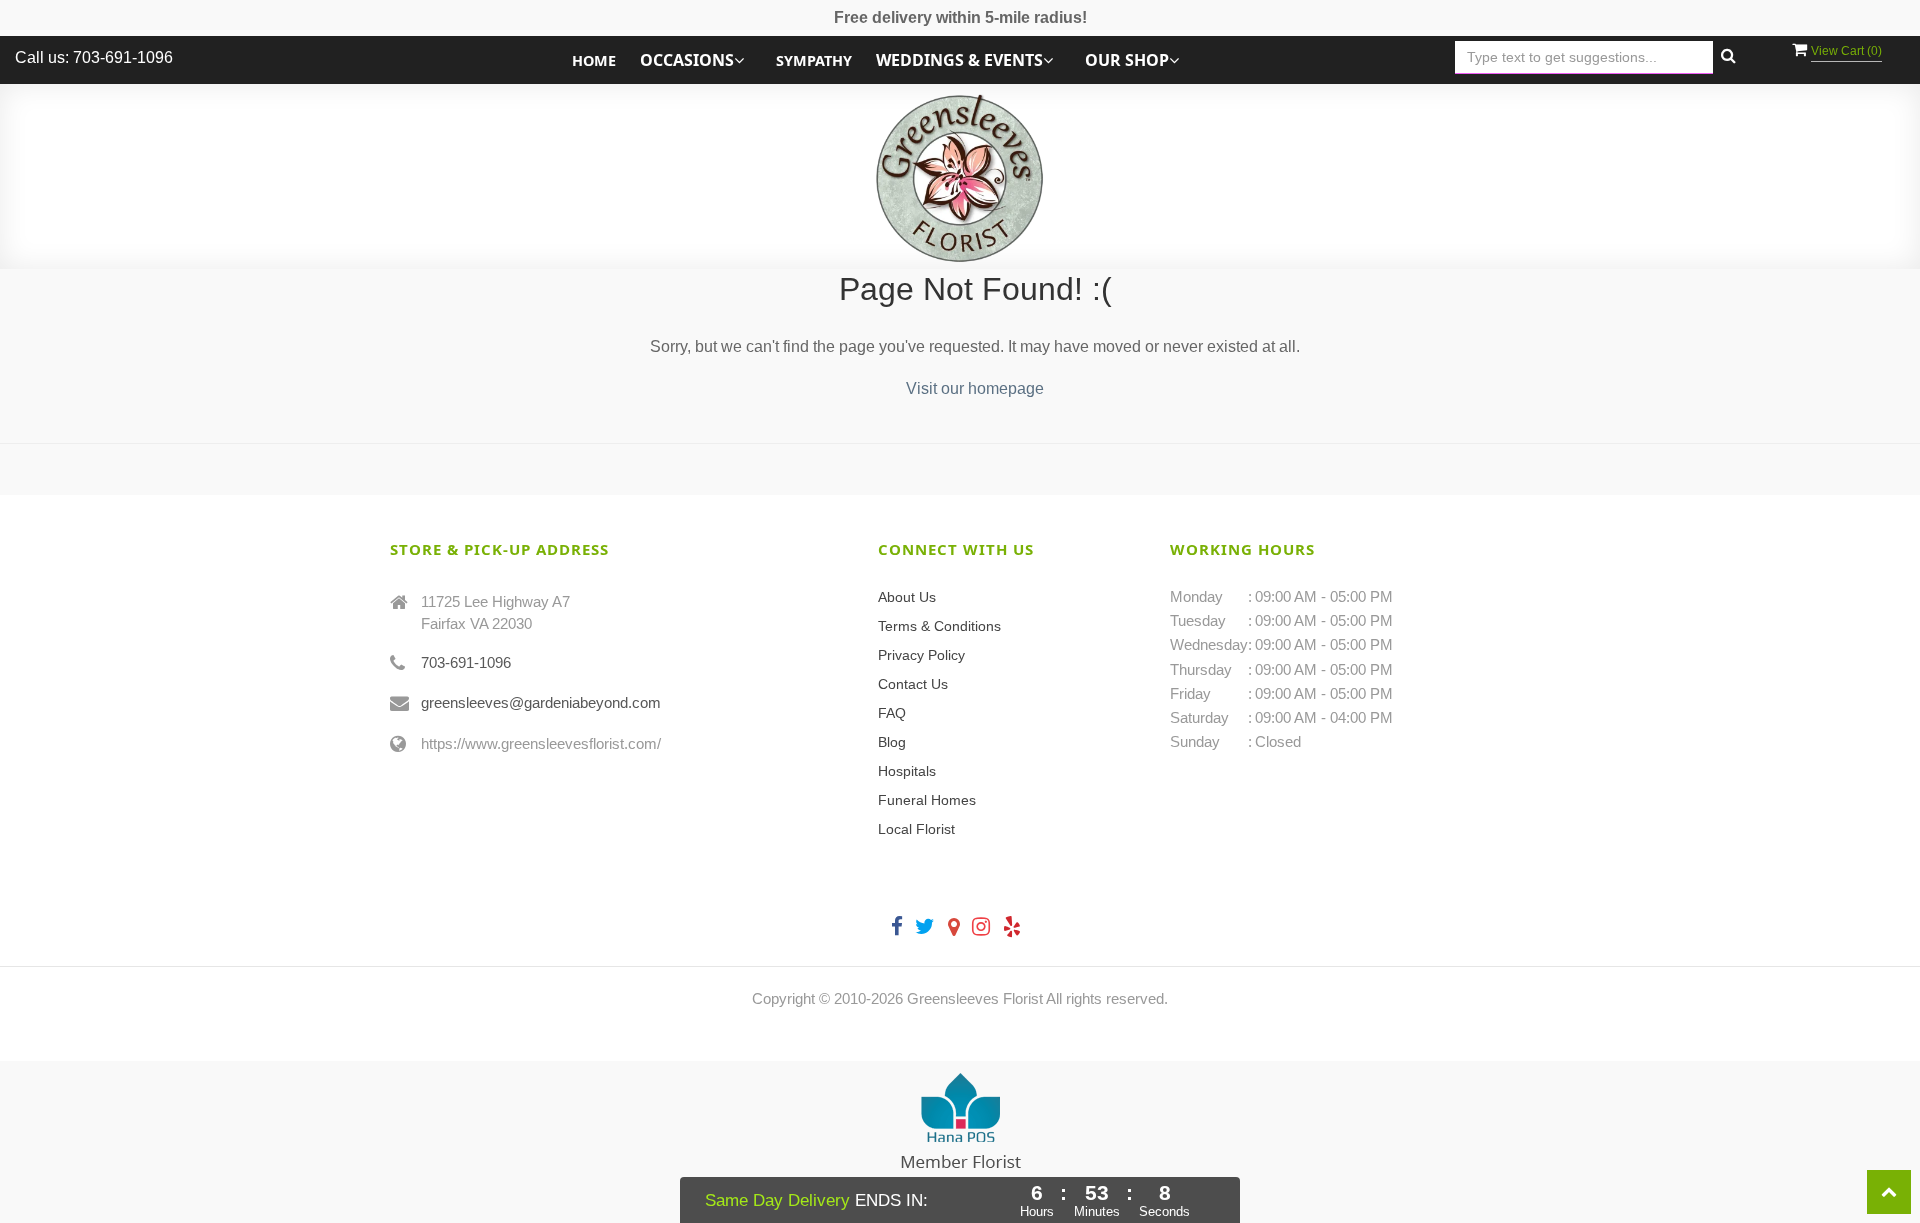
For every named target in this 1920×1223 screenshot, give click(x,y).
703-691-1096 (466, 662)
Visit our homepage (975, 388)
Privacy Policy (921, 655)
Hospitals (907, 771)
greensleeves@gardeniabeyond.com (541, 702)
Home (594, 60)
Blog (892, 742)
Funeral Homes (927, 800)
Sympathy (814, 60)
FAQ (892, 713)
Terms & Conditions (939, 626)
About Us (907, 597)
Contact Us (913, 684)
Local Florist (916, 829)
